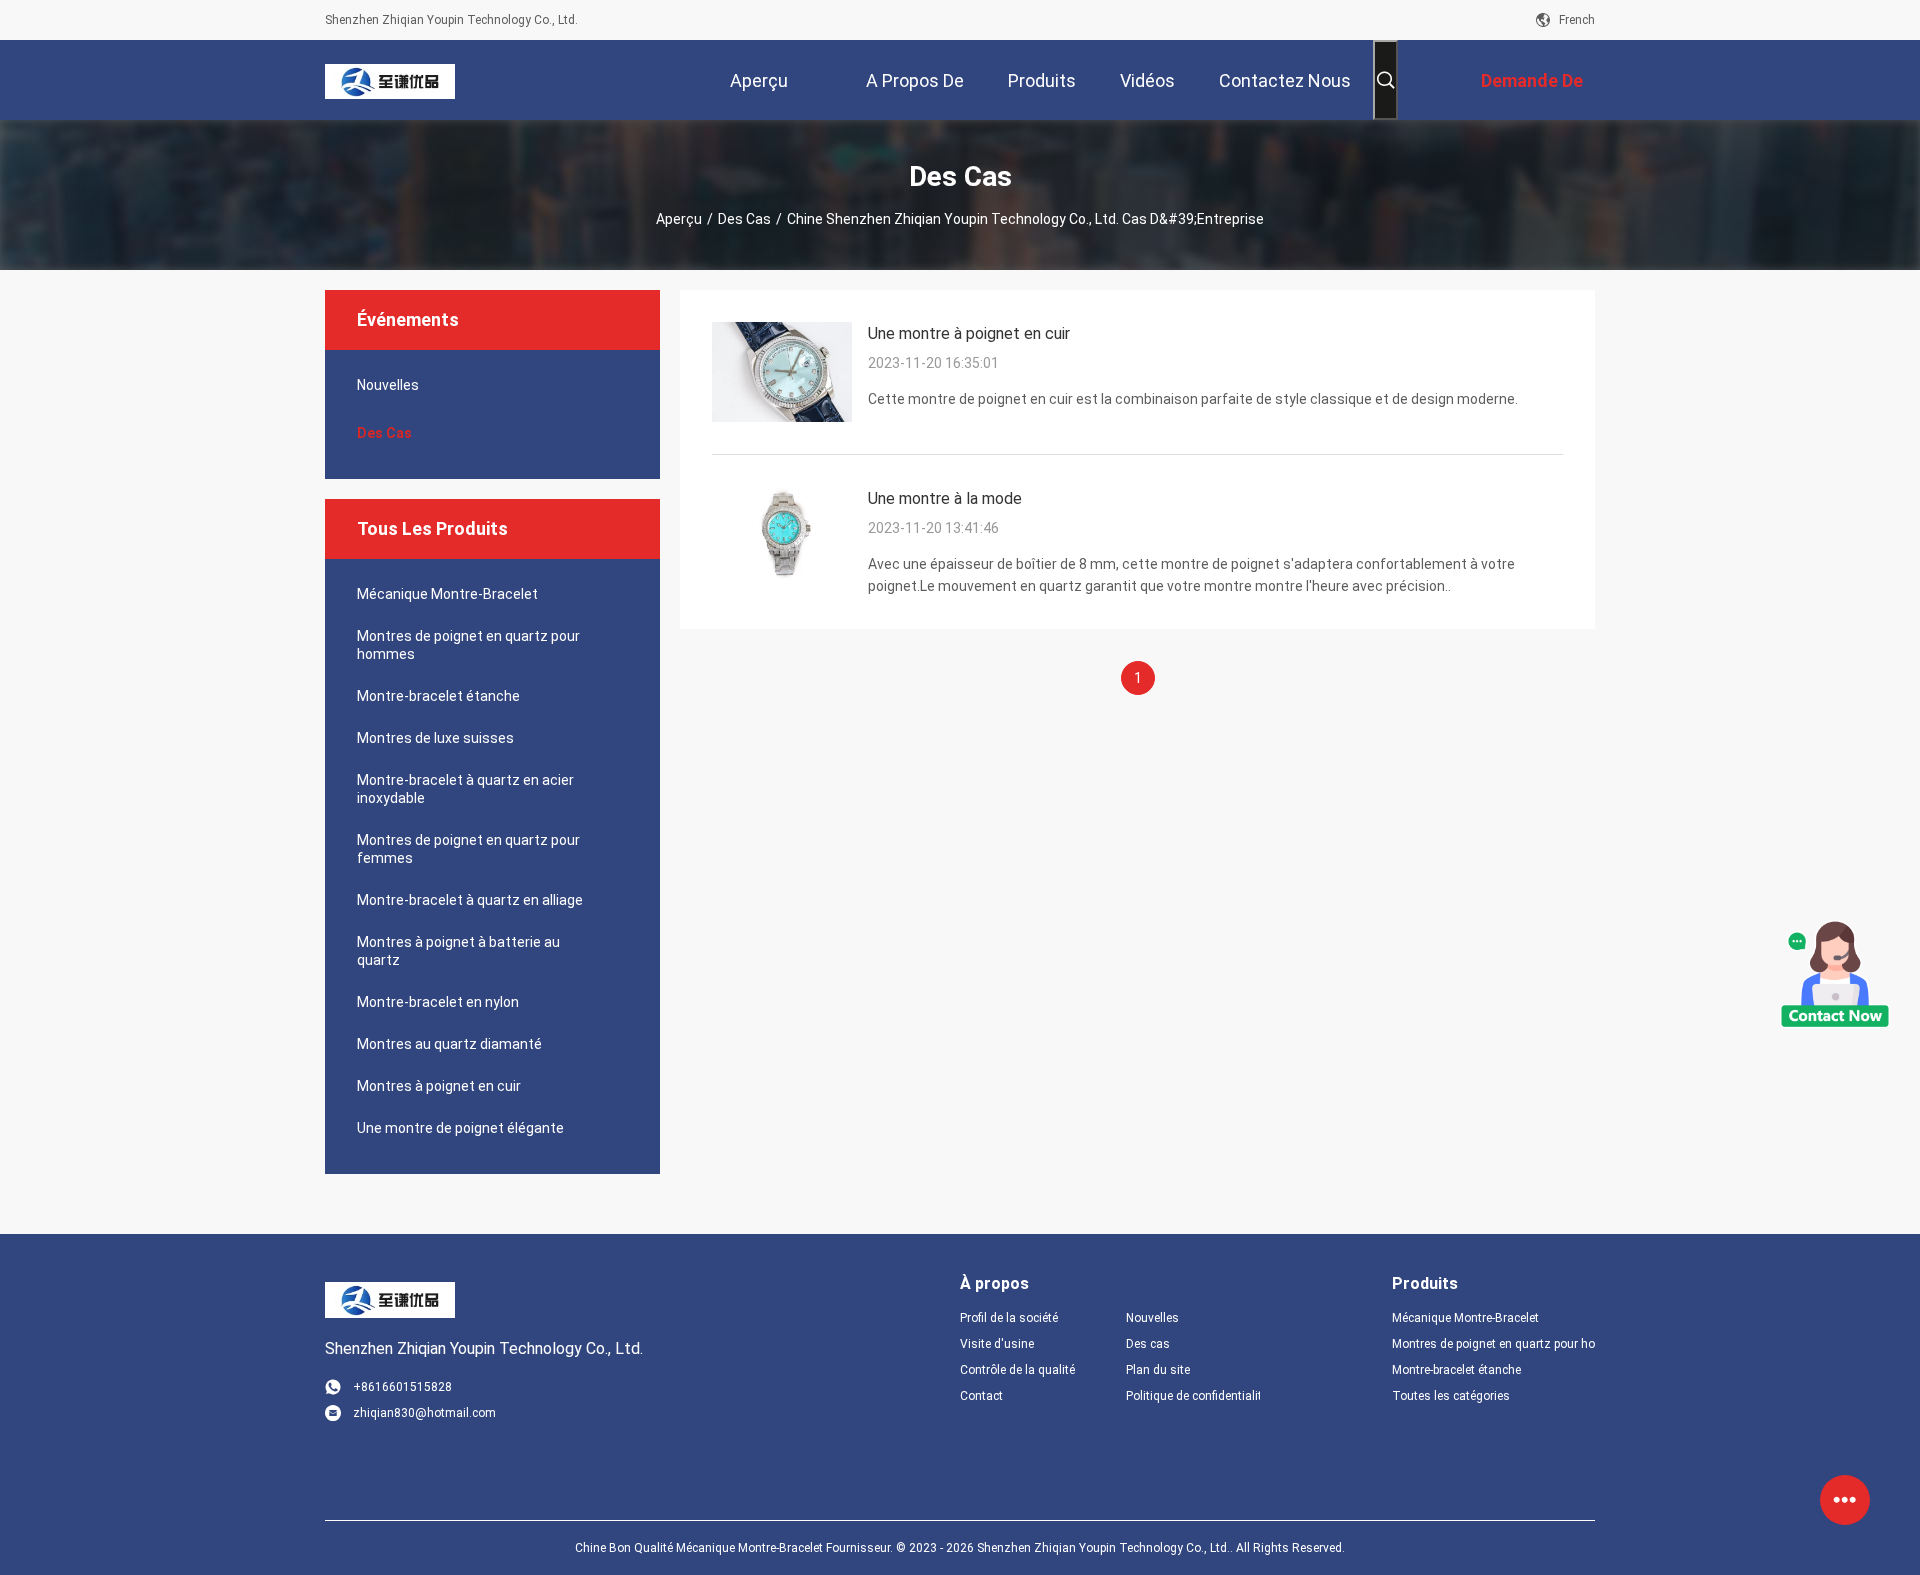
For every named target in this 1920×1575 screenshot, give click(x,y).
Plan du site (1158, 1370)
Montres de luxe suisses (435, 738)
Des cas (744, 219)
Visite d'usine (997, 1344)
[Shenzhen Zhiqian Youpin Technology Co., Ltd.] (390, 80)
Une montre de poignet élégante (460, 1128)
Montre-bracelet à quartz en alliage (470, 900)
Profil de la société (1009, 1318)
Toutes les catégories (1451, 1396)
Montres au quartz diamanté (449, 1044)
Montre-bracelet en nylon (438, 1002)
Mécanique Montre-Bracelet (447, 594)
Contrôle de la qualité (1017, 1370)
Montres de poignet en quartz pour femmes (468, 849)
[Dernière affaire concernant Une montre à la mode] (782, 582)
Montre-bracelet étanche (438, 696)
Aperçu (679, 219)
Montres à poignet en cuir (439, 1086)
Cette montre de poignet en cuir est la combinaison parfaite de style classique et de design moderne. (1193, 399)
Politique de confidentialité (1193, 1396)
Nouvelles (388, 385)
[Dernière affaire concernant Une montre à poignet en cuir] (782, 417)
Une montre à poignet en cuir (969, 333)
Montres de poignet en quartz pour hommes (468, 645)
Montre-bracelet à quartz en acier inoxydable (465, 789)
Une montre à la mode (945, 498)
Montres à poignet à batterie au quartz (458, 951)
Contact (981, 1396)
